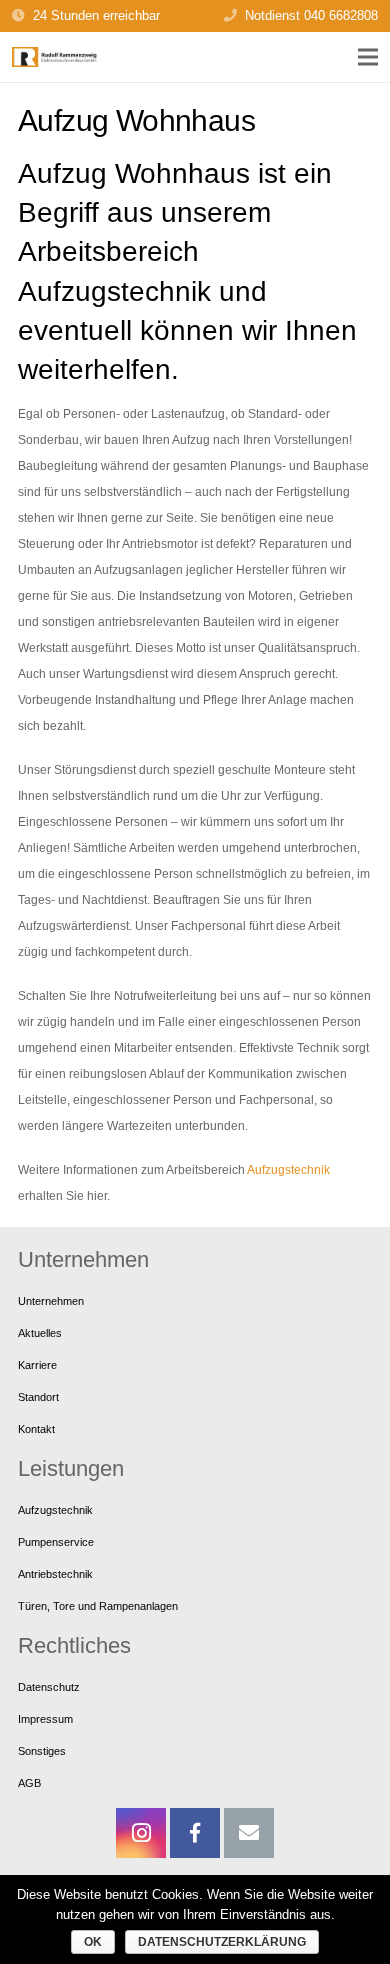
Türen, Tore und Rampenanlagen (98, 1606)
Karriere (37, 1365)
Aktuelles (40, 1333)
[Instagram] (141, 1833)
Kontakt (36, 1429)
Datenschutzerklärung (222, 1942)
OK (93, 1942)
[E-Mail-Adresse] (249, 1833)
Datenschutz (49, 1687)
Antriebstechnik (55, 1574)
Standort (38, 1397)
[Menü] (367, 57)
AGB (29, 1783)
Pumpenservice (56, 1542)
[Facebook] (195, 1833)
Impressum (45, 1719)
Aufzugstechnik (288, 1170)
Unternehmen (51, 1301)
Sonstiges (42, 1751)
